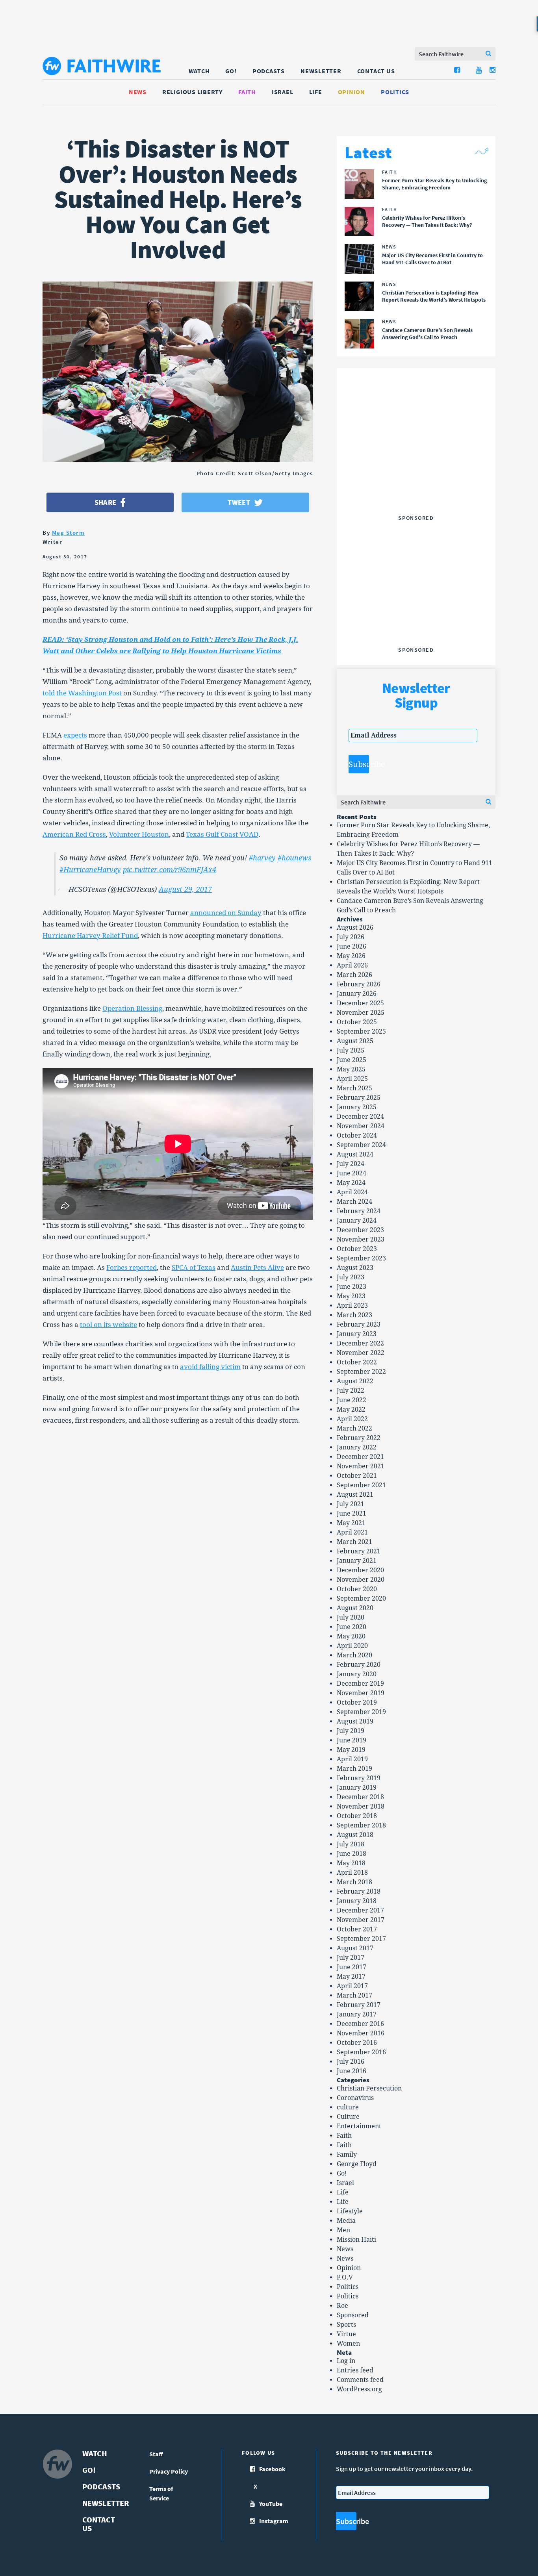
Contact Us (376, 71)
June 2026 (352, 946)
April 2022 (352, 1419)
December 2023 (360, 1230)
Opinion (352, 92)
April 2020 (352, 1646)
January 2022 (357, 1447)
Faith (247, 92)
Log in (346, 2361)
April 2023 (352, 1306)
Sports (346, 2325)
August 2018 (355, 1835)
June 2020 (352, 1627)
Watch (199, 71)
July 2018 (351, 1844)
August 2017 (355, 1948)
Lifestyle (350, 2211)
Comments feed (360, 2380)
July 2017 (351, 1958)
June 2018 (352, 1854)
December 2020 (360, 1570)
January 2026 (357, 994)
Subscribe (359, 764)
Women (348, 2343)
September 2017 (361, 1939)
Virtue (346, 2334)
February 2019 (359, 1778)
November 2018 (361, 1806)
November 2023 (361, 1239)
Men (343, 2230)
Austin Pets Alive (257, 1268)
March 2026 (354, 975)
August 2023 (355, 1268)
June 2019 (352, 1740)
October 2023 (357, 1249)
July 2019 (351, 1731)
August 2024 (355, 1154)
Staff (156, 2454)
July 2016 (351, 2062)
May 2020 (351, 1636)
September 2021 (361, 1485)
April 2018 (352, 1873)
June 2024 (352, 1173)
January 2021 (357, 1561)
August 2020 (355, 1608)
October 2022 (357, 1362)
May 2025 (351, 1069)
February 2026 (359, 984)
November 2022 (361, 1353)
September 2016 (361, 2052)
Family (347, 2154)
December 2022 (360, 1343)
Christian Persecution (369, 2088)
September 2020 (361, 1598)
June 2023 (352, 1287)
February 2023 (359, 1324)
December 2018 (360, 1797)
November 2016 (361, 2033)
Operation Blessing (132, 1008)
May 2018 (351, 1863)
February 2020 (359, 1665)
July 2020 (351, 1617)
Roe (342, 2306)
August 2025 (355, 1041)
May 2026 (351, 956)
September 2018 (361, 1825)
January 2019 (357, 1787)
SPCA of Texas (194, 1268)
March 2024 (354, 1202)
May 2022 (351, 1409)
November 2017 (361, 1920)
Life (316, 92)
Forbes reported (132, 1268)
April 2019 (352, 1759)
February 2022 (359, 1438)
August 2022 (355, 1381)
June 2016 (352, 2071)
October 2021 (357, 1476)
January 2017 (357, 2014)
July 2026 (351, 937)
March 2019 (354, 1769)
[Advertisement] (416, 462)
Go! (231, 71)
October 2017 (357, 1929)
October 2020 (357, 1589)
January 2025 (357, 1107)
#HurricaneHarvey (90, 870)
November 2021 (361, 1466)
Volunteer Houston (139, 834)
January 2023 (357, 1334)
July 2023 (351, 1277)
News (138, 92)
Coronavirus (355, 2098)
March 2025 (354, 1088)
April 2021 (352, 1532)
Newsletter (321, 71)
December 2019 (360, 1684)
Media (346, 2221)
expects (75, 735)
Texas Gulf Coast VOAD (222, 834)
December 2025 (360, 1003)
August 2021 (355, 1495)
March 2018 (354, 1882)
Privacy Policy (169, 2471)
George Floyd (357, 2164)
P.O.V (345, 2277)
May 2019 (351, 1750)
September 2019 (361, 1712)
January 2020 (357, 1674)
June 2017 (352, 1967)
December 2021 (360, 1457)
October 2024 (357, 1135)
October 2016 (357, 2043)
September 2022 (361, 1372)
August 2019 (355, 1721)
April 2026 (352, 965)
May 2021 (351, 1523)
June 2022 (352, 1400)
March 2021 (354, 1542)
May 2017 (351, 1976)
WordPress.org (359, 2389)
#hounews (294, 858)
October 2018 (357, 1816)
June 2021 (352, 1513)
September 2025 (361, 1031)
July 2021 (351, 1504)
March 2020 (354, 1655)
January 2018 (357, 1901)
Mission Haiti (356, 2240)
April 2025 (352, 1079)
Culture (348, 2117)
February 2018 (359, 1891)
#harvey (262, 858)
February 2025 (359, 1098)
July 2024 (351, 1164)
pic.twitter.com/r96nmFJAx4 (170, 870)
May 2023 (351, 1296)
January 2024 (357, 1220)
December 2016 (360, 2024)
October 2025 (357, 1022)
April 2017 (352, 1986)
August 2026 (355, 928)
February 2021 (359, 1551)
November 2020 (361, 1580)
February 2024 (359, 1211)
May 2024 (351, 1183)
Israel (283, 92)
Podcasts (269, 71)
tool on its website (109, 1325)
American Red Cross (74, 834)
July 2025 (351, 1050)
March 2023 (354, 1315)
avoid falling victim (210, 1367)
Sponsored (353, 2315)
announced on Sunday (226, 913)
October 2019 (357, 1702)
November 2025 (361, 1013)
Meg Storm (69, 533)
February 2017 (359, 2005)
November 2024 (361, 1126)
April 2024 (352, 1192)
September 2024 (361, 1145)
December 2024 (360, 1117)
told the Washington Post (82, 693)
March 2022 (354, 1428)
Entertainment (359, 2126)
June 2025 (352, 1060)
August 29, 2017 (185, 889)
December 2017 (360, 1910)
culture (348, 2107)
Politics (395, 92)
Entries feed (355, 2370)
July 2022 (351, 1391)
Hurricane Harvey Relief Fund (90, 936)
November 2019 (361, 1693)
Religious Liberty (192, 92)
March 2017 (354, 1995)
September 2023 (361, 1258)
